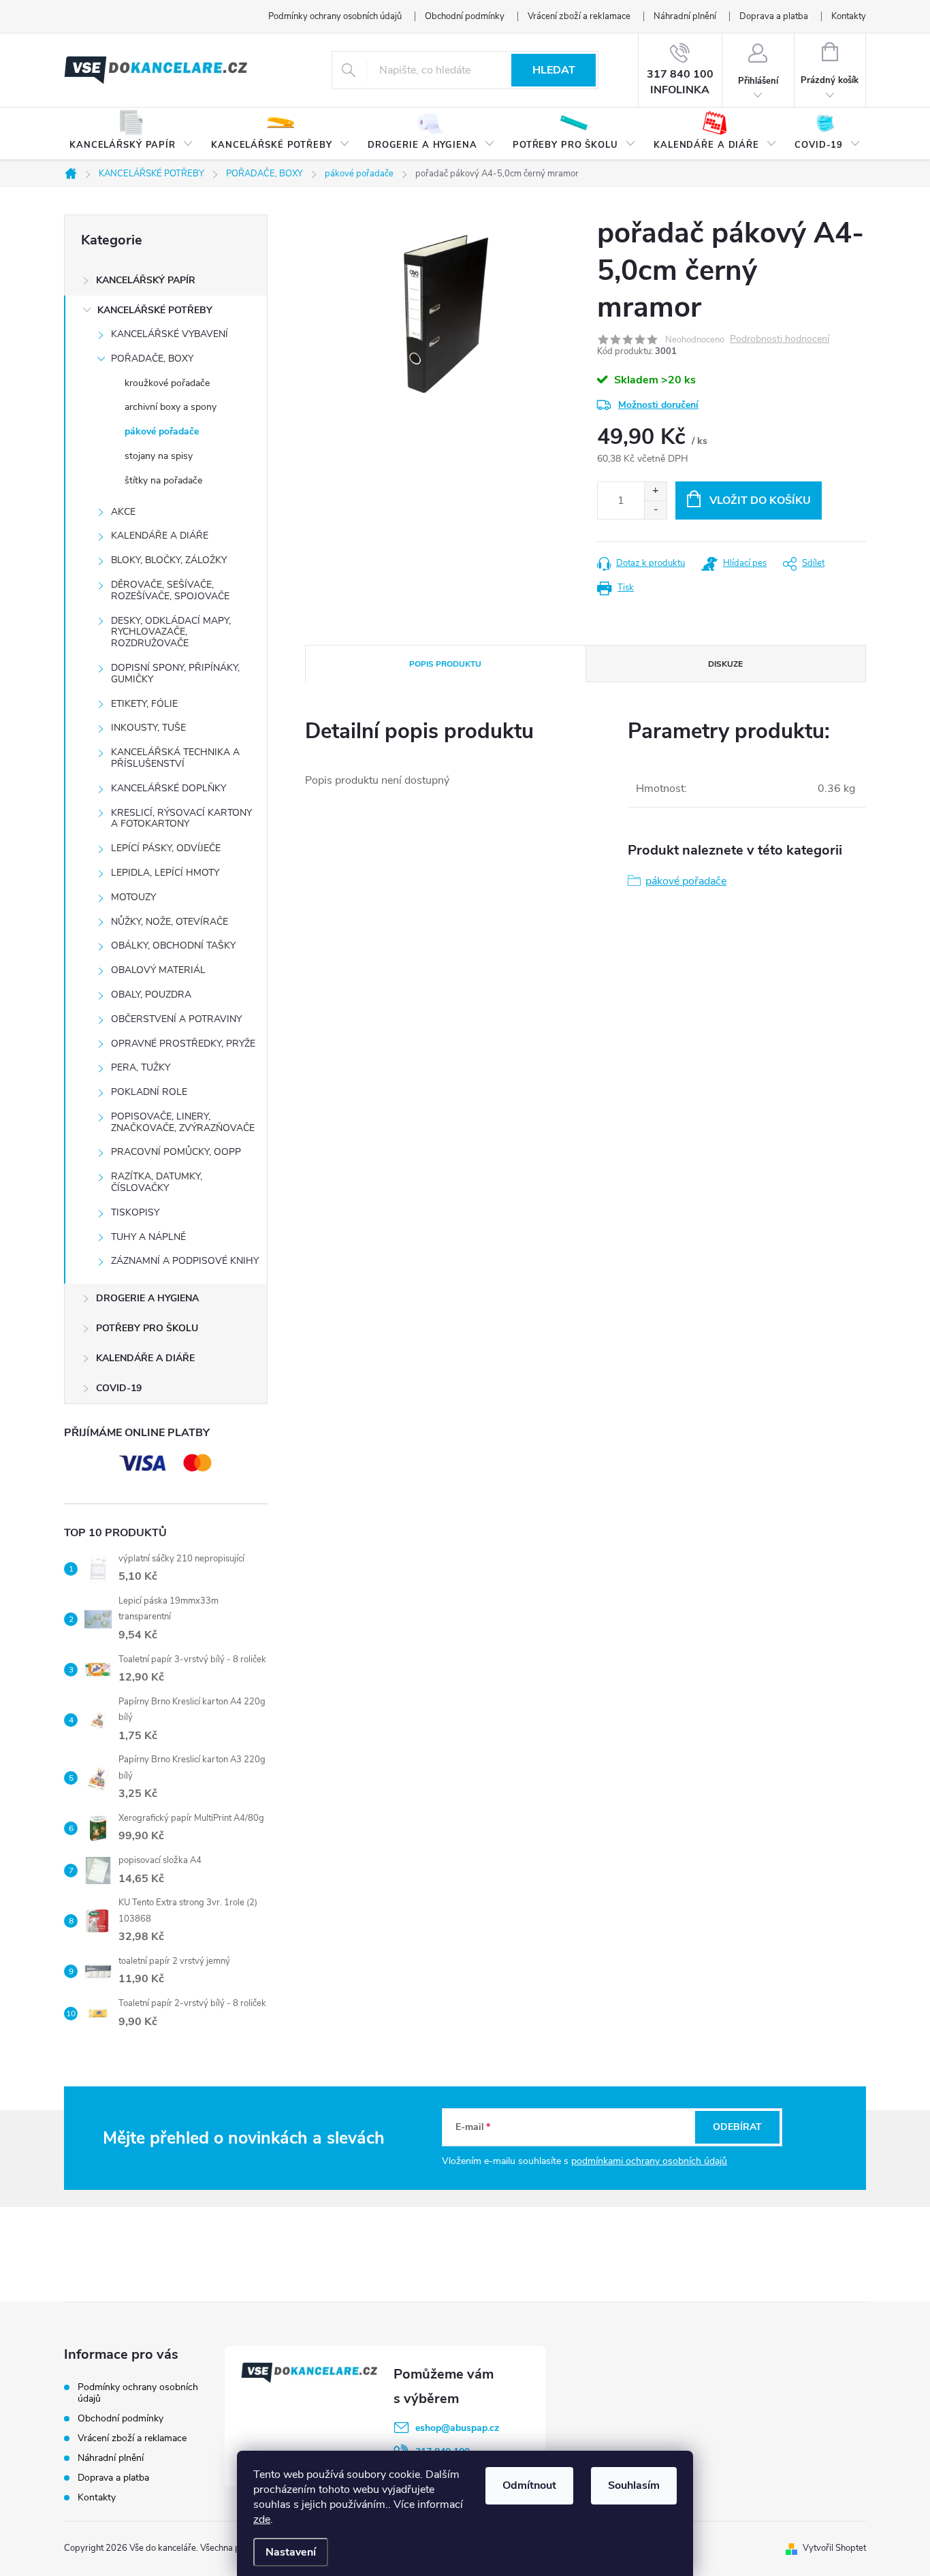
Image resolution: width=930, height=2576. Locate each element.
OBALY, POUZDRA (151, 995)
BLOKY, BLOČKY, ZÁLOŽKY (169, 560)
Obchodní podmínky (465, 16)
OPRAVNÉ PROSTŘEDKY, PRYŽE (183, 1044)
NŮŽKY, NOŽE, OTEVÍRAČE (170, 922)
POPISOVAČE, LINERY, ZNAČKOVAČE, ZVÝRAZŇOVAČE (183, 1122)
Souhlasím (634, 2485)
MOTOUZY (133, 897)
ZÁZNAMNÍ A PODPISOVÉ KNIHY (185, 1261)
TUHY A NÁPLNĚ (148, 1237)
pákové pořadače (162, 431)
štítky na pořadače (163, 480)
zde (262, 2519)
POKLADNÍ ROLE (149, 1092)
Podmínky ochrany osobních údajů (335, 16)
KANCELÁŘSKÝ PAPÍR (146, 280)
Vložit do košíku (760, 500)
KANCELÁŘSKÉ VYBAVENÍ (170, 334)
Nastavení (291, 2552)
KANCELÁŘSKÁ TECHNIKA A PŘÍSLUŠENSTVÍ (175, 758)
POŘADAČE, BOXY (152, 359)
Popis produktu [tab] (445, 664)
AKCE (123, 512)
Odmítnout (529, 2485)
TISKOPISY (135, 1212)
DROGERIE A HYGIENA (147, 1298)
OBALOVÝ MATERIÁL (158, 970)
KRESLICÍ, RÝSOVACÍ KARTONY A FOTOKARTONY (181, 818)
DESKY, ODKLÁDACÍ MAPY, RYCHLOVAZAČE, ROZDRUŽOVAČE (171, 632)
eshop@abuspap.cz (457, 2428)
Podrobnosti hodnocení (780, 339)
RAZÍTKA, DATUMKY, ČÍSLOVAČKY (157, 1182)
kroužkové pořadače (167, 383)
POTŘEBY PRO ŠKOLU (147, 1328)
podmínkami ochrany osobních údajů (649, 2161)
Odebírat (737, 2127)
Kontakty (849, 16)
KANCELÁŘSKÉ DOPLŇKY (169, 788)
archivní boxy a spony (171, 407)
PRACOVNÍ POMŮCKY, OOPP (176, 1152)
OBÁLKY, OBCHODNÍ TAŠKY (173, 945)
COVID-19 (119, 1388)
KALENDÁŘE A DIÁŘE (160, 536)
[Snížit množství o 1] (655, 510)
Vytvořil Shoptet (834, 2548)
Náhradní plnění (685, 16)
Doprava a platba (774, 16)
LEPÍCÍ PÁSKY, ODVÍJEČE (166, 848)
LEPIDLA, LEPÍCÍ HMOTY (165, 873)
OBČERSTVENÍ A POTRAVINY (176, 1019)
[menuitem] (131, 134)
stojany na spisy (159, 456)
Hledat (554, 70)
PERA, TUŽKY (141, 1067)
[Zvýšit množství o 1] (655, 491)
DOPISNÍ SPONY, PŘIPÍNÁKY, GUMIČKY (175, 673)
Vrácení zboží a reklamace (579, 16)
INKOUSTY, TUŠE (148, 728)
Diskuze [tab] (725, 664)
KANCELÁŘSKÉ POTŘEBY (155, 310)
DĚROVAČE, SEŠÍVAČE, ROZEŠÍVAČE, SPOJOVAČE (170, 590)
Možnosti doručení (658, 405)
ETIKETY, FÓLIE (144, 704)
